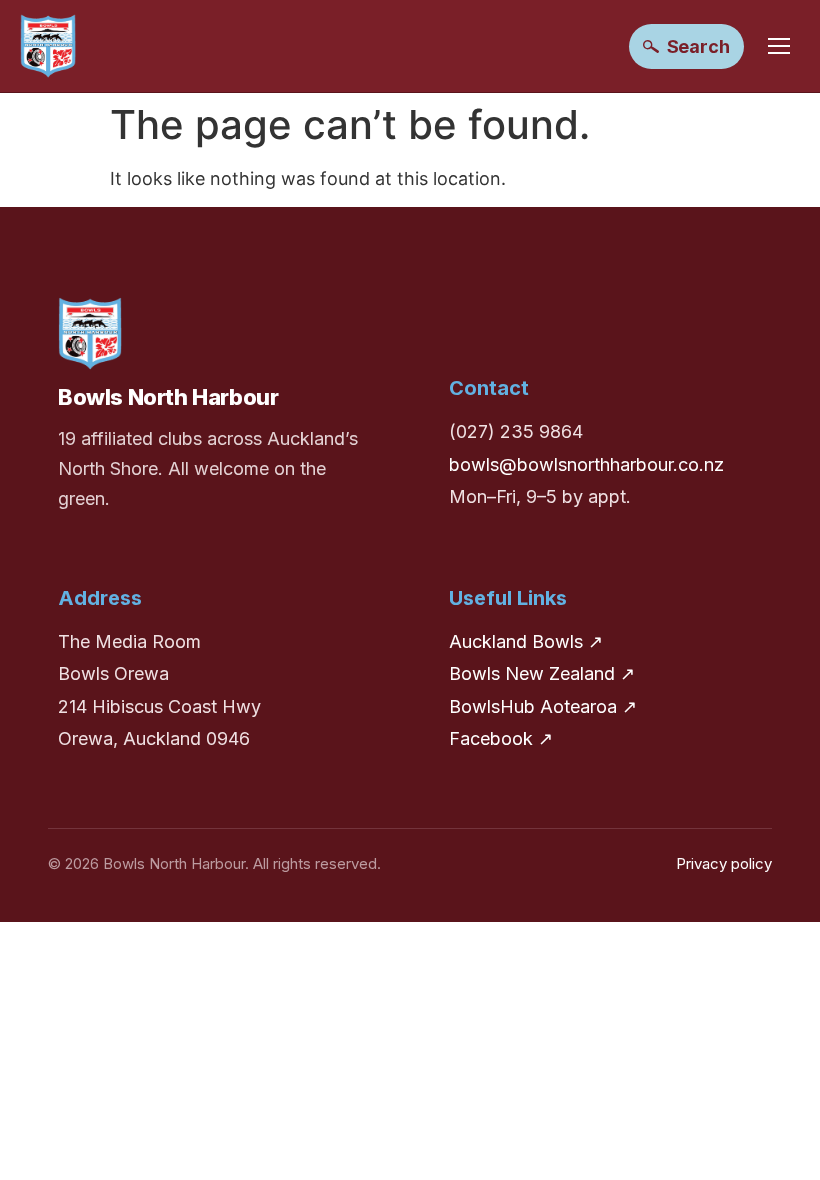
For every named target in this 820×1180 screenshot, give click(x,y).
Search (698, 46)
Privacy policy (724, 863)
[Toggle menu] (779, 46)
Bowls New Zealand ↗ (542, 673)
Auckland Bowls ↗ (526, 641)
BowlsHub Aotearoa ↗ (543, 706)
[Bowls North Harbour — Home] (48, 46)
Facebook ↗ (501, 738)
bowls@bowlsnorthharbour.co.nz (586, 464)
